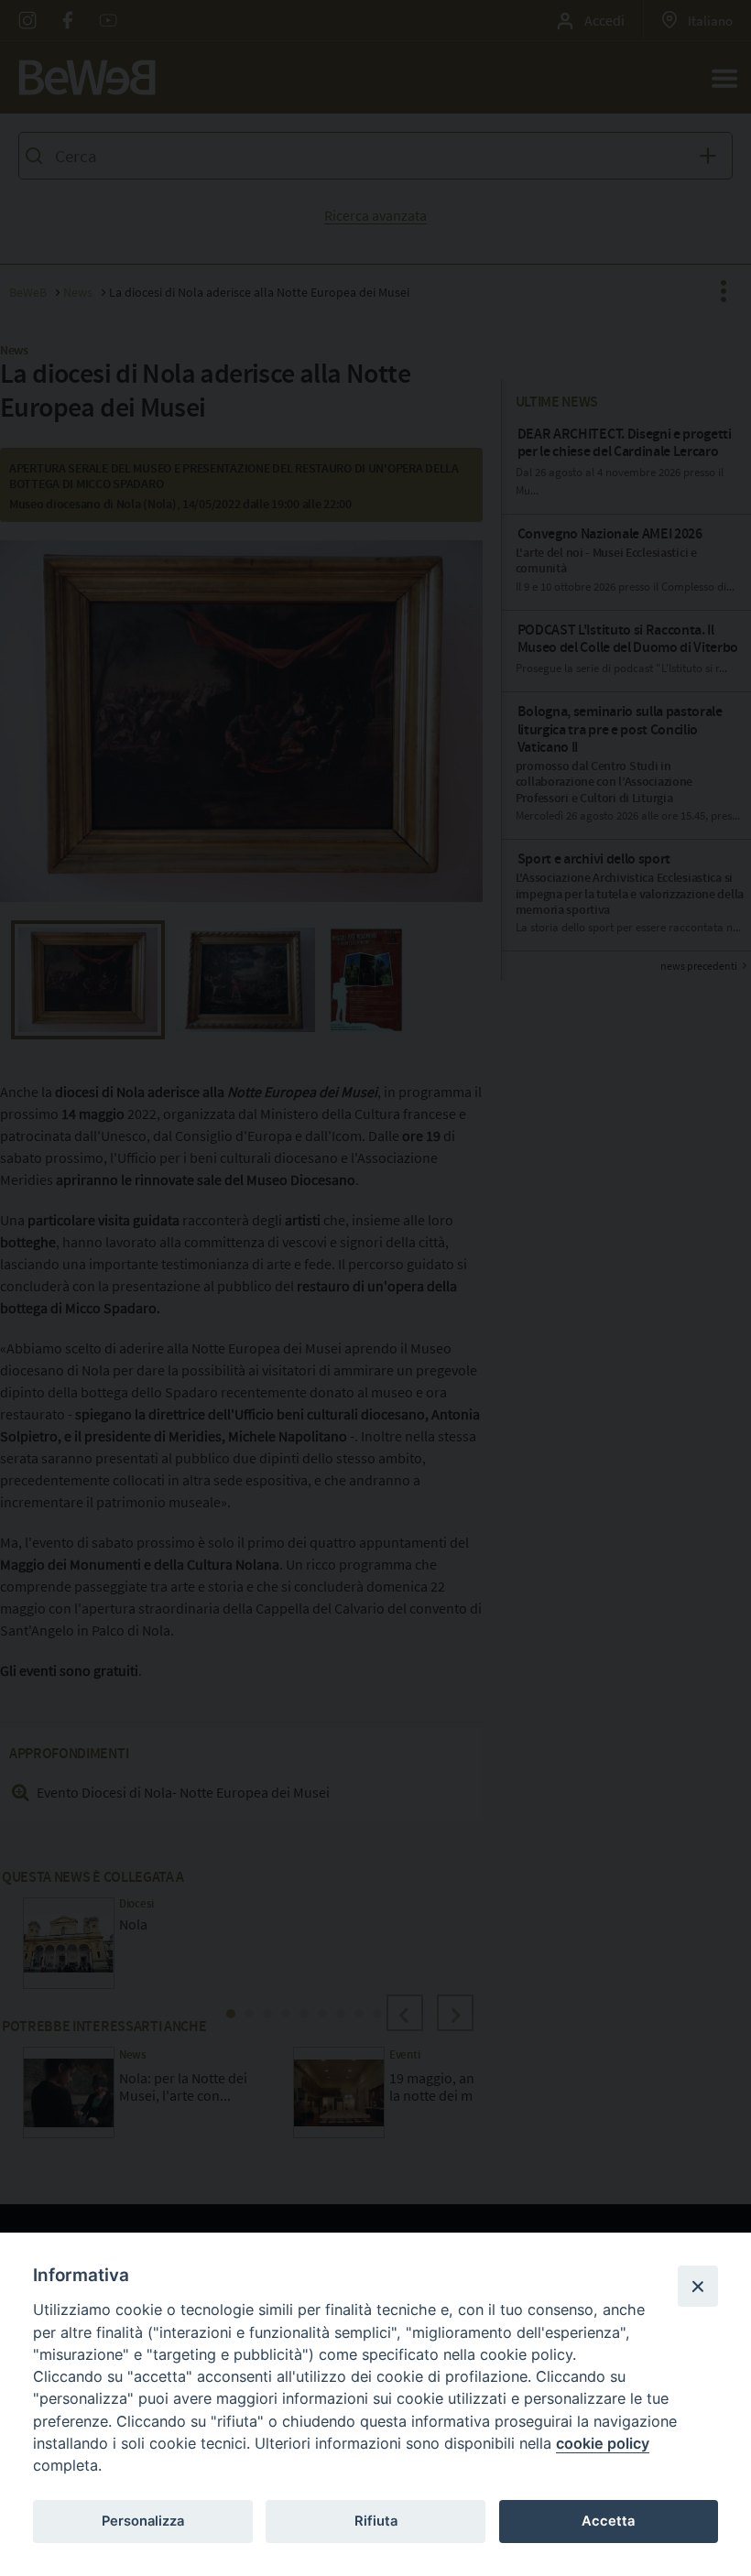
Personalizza (143, 2521)
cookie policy (603, 2443)
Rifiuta (376, 2521)
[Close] (698, 2286)
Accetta (608, 2521)
